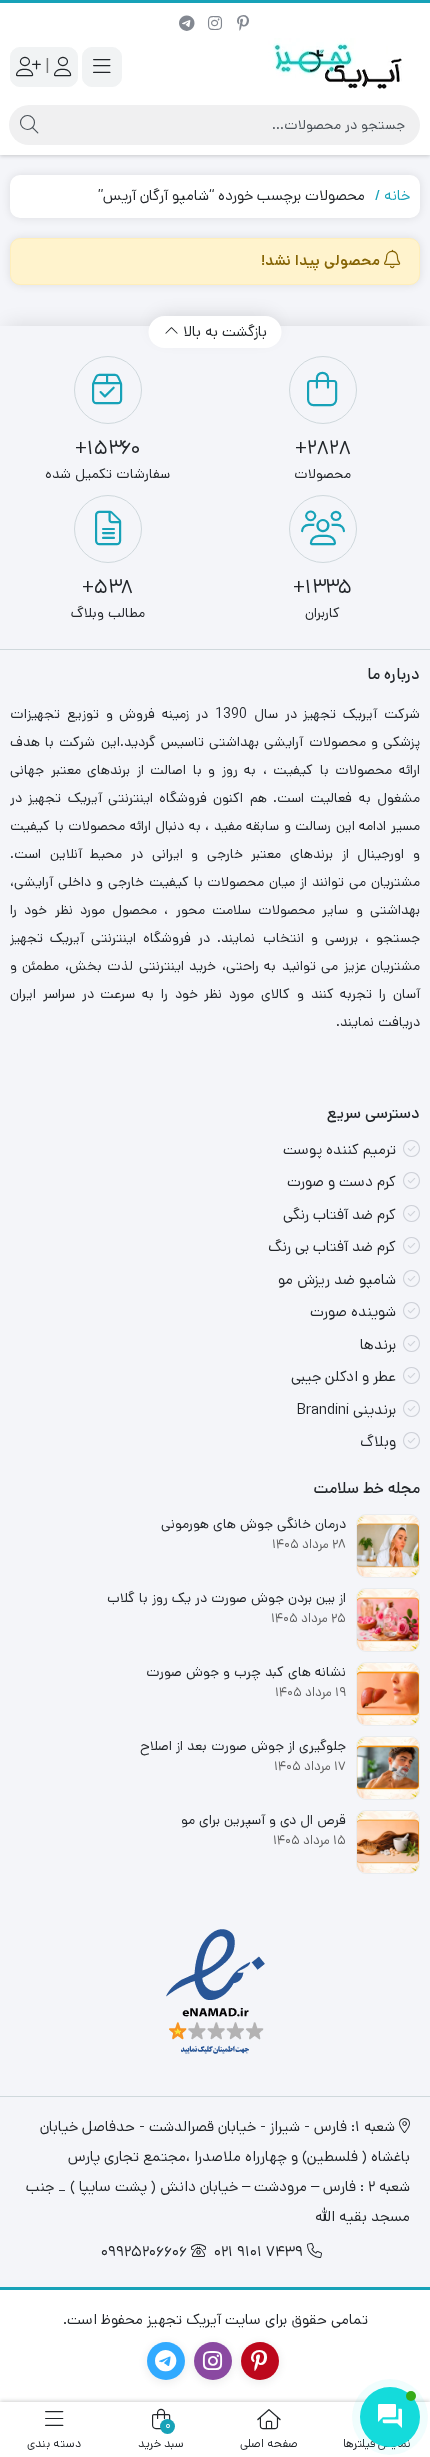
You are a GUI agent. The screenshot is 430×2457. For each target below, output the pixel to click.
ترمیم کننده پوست (339, 1149)
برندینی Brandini (346, 1409)
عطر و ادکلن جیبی (343, 1376)
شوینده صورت (353, 1311)
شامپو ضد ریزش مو (337, 1279)
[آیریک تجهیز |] (340, 66)
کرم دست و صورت (341, 1181)
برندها (378, 1344)
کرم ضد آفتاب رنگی (339, 1214)
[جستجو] (29, 125)
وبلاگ (378, 1441)
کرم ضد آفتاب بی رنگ (332, 1246)
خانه (397, 195)
